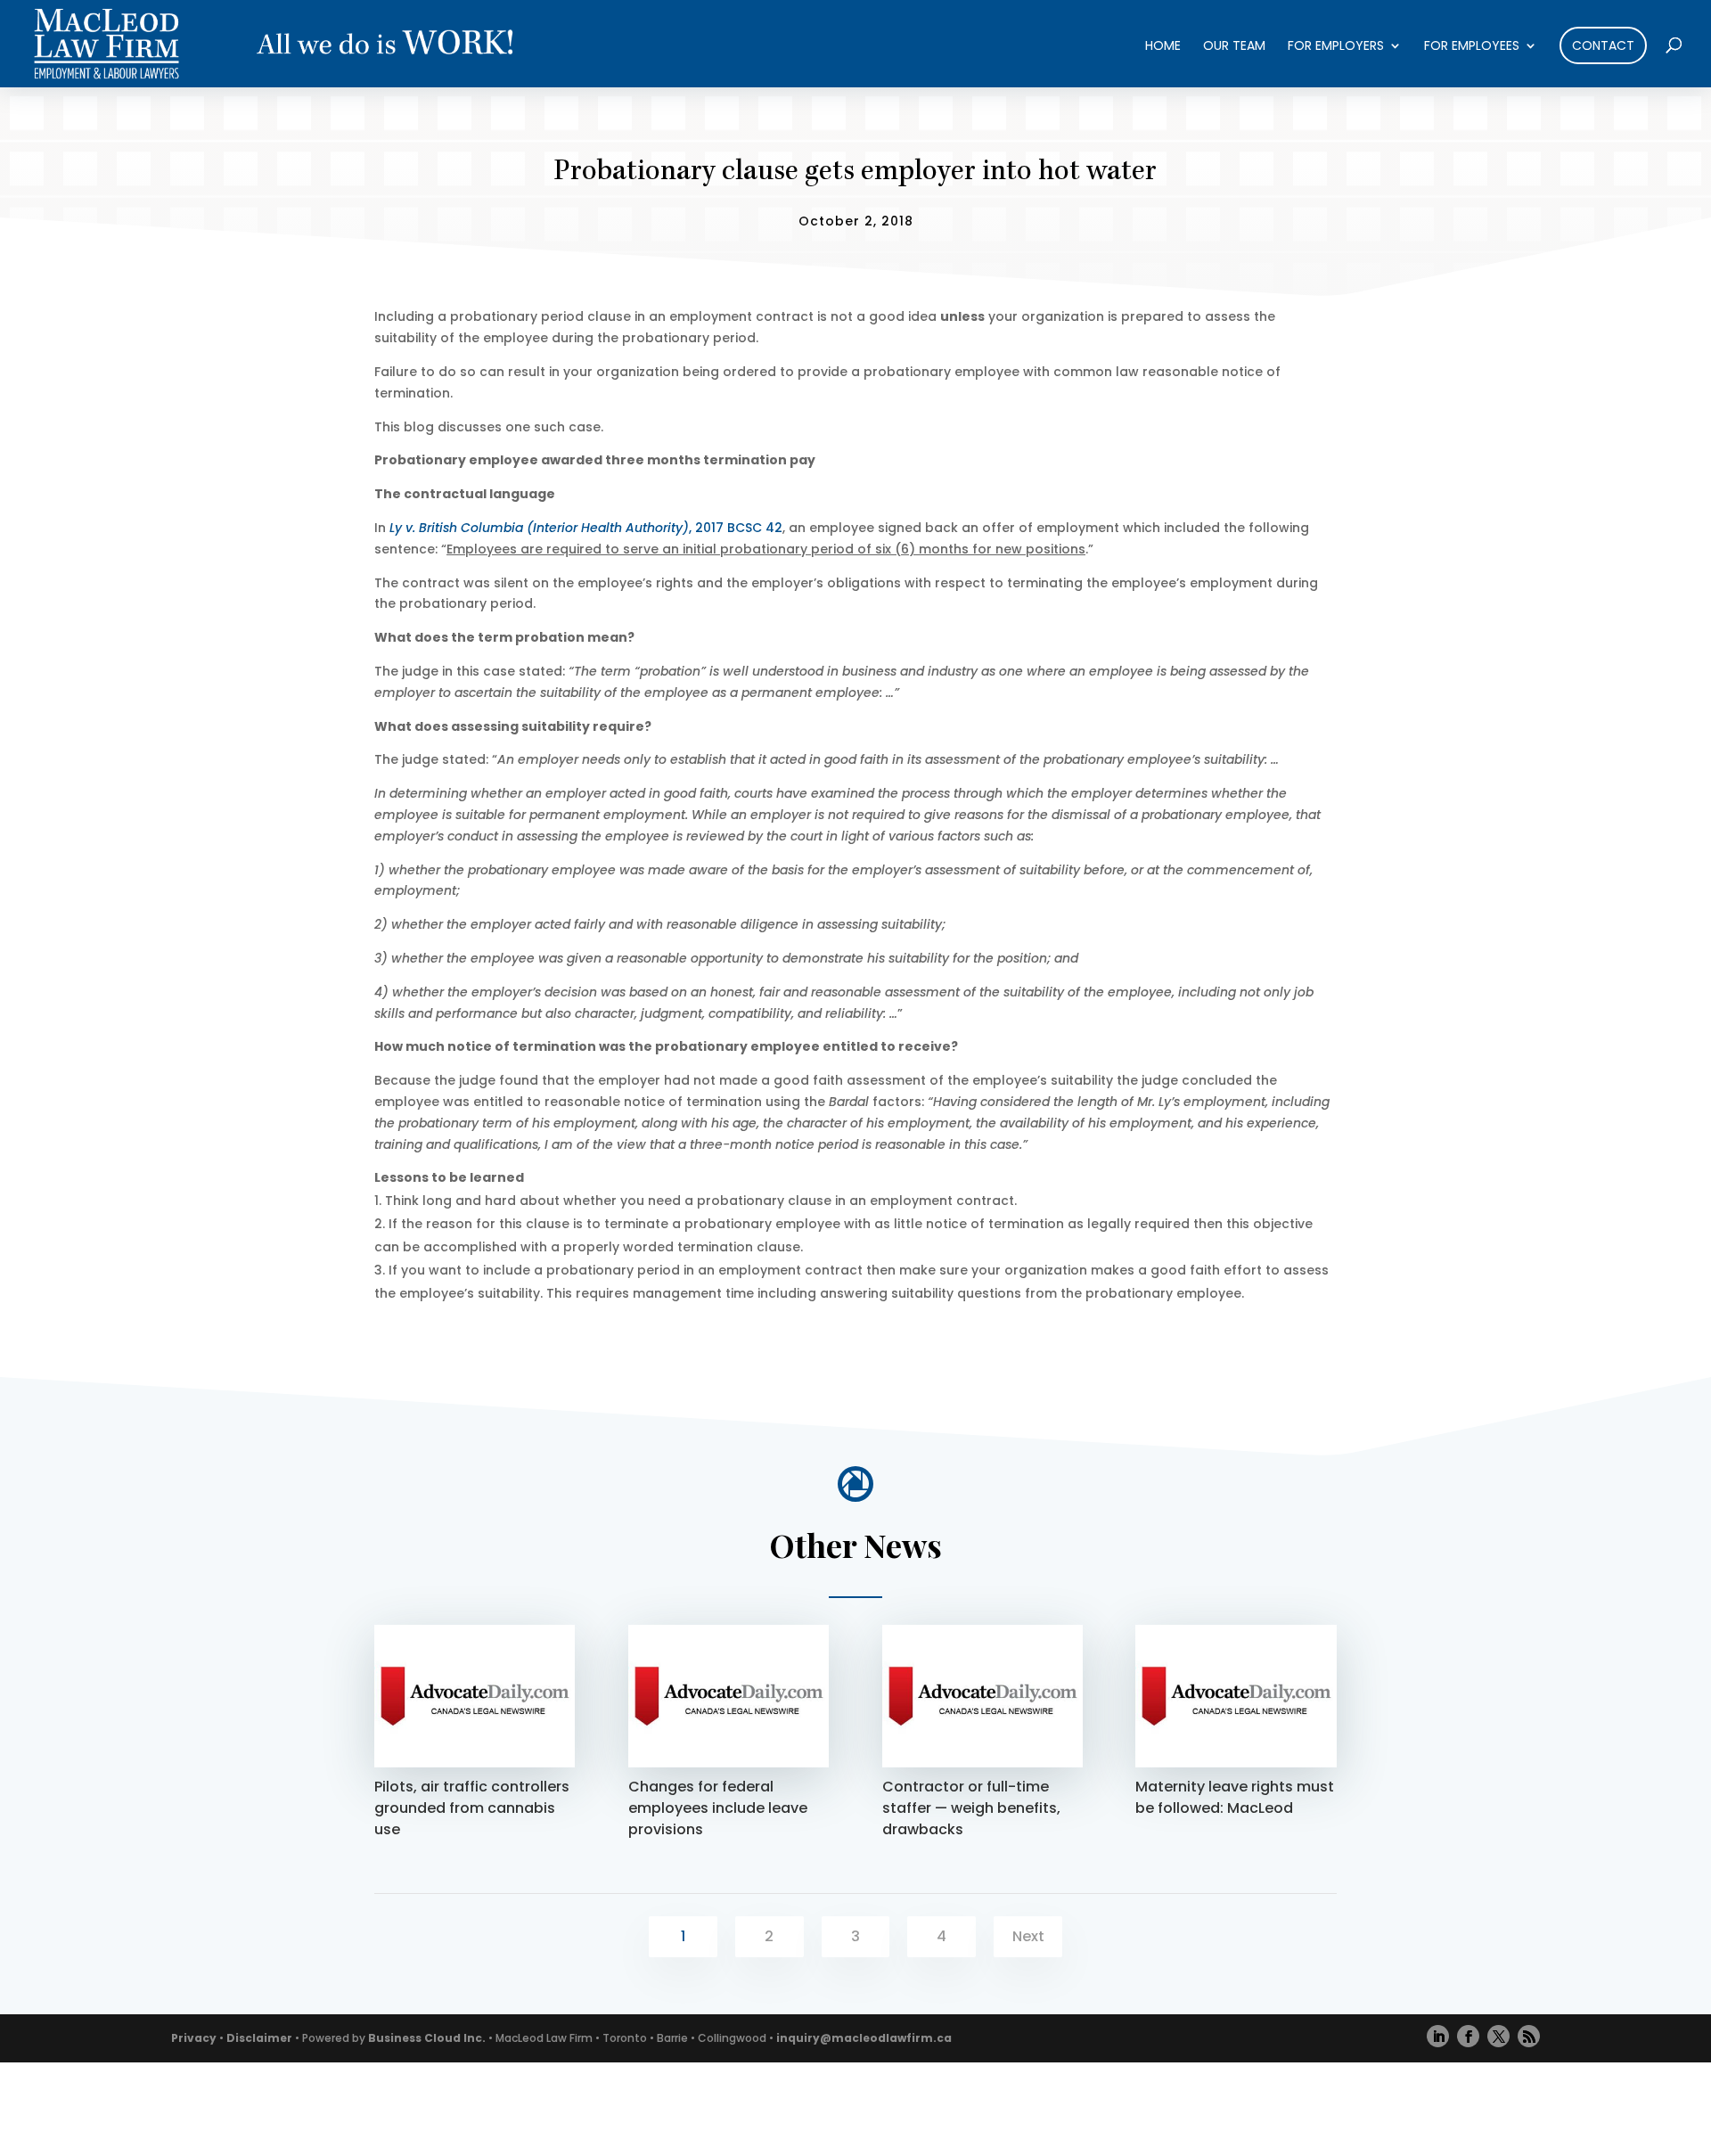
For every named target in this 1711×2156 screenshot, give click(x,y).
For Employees (1472, 47)
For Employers (1336, 47)
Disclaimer (259, 2038)
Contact (1603, 45)
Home (1163, 47)
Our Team (1234, 47)
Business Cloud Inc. (427, 2038)
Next (1028, 1936)
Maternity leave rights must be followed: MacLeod (1235, 1797)
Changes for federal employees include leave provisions (718, 1808)
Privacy (194, 2038)
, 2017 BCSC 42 (586, 528)
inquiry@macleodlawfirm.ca (864, 2038)
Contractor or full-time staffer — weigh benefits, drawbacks (971, 1808)
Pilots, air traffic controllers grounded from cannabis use (472, 1808)
